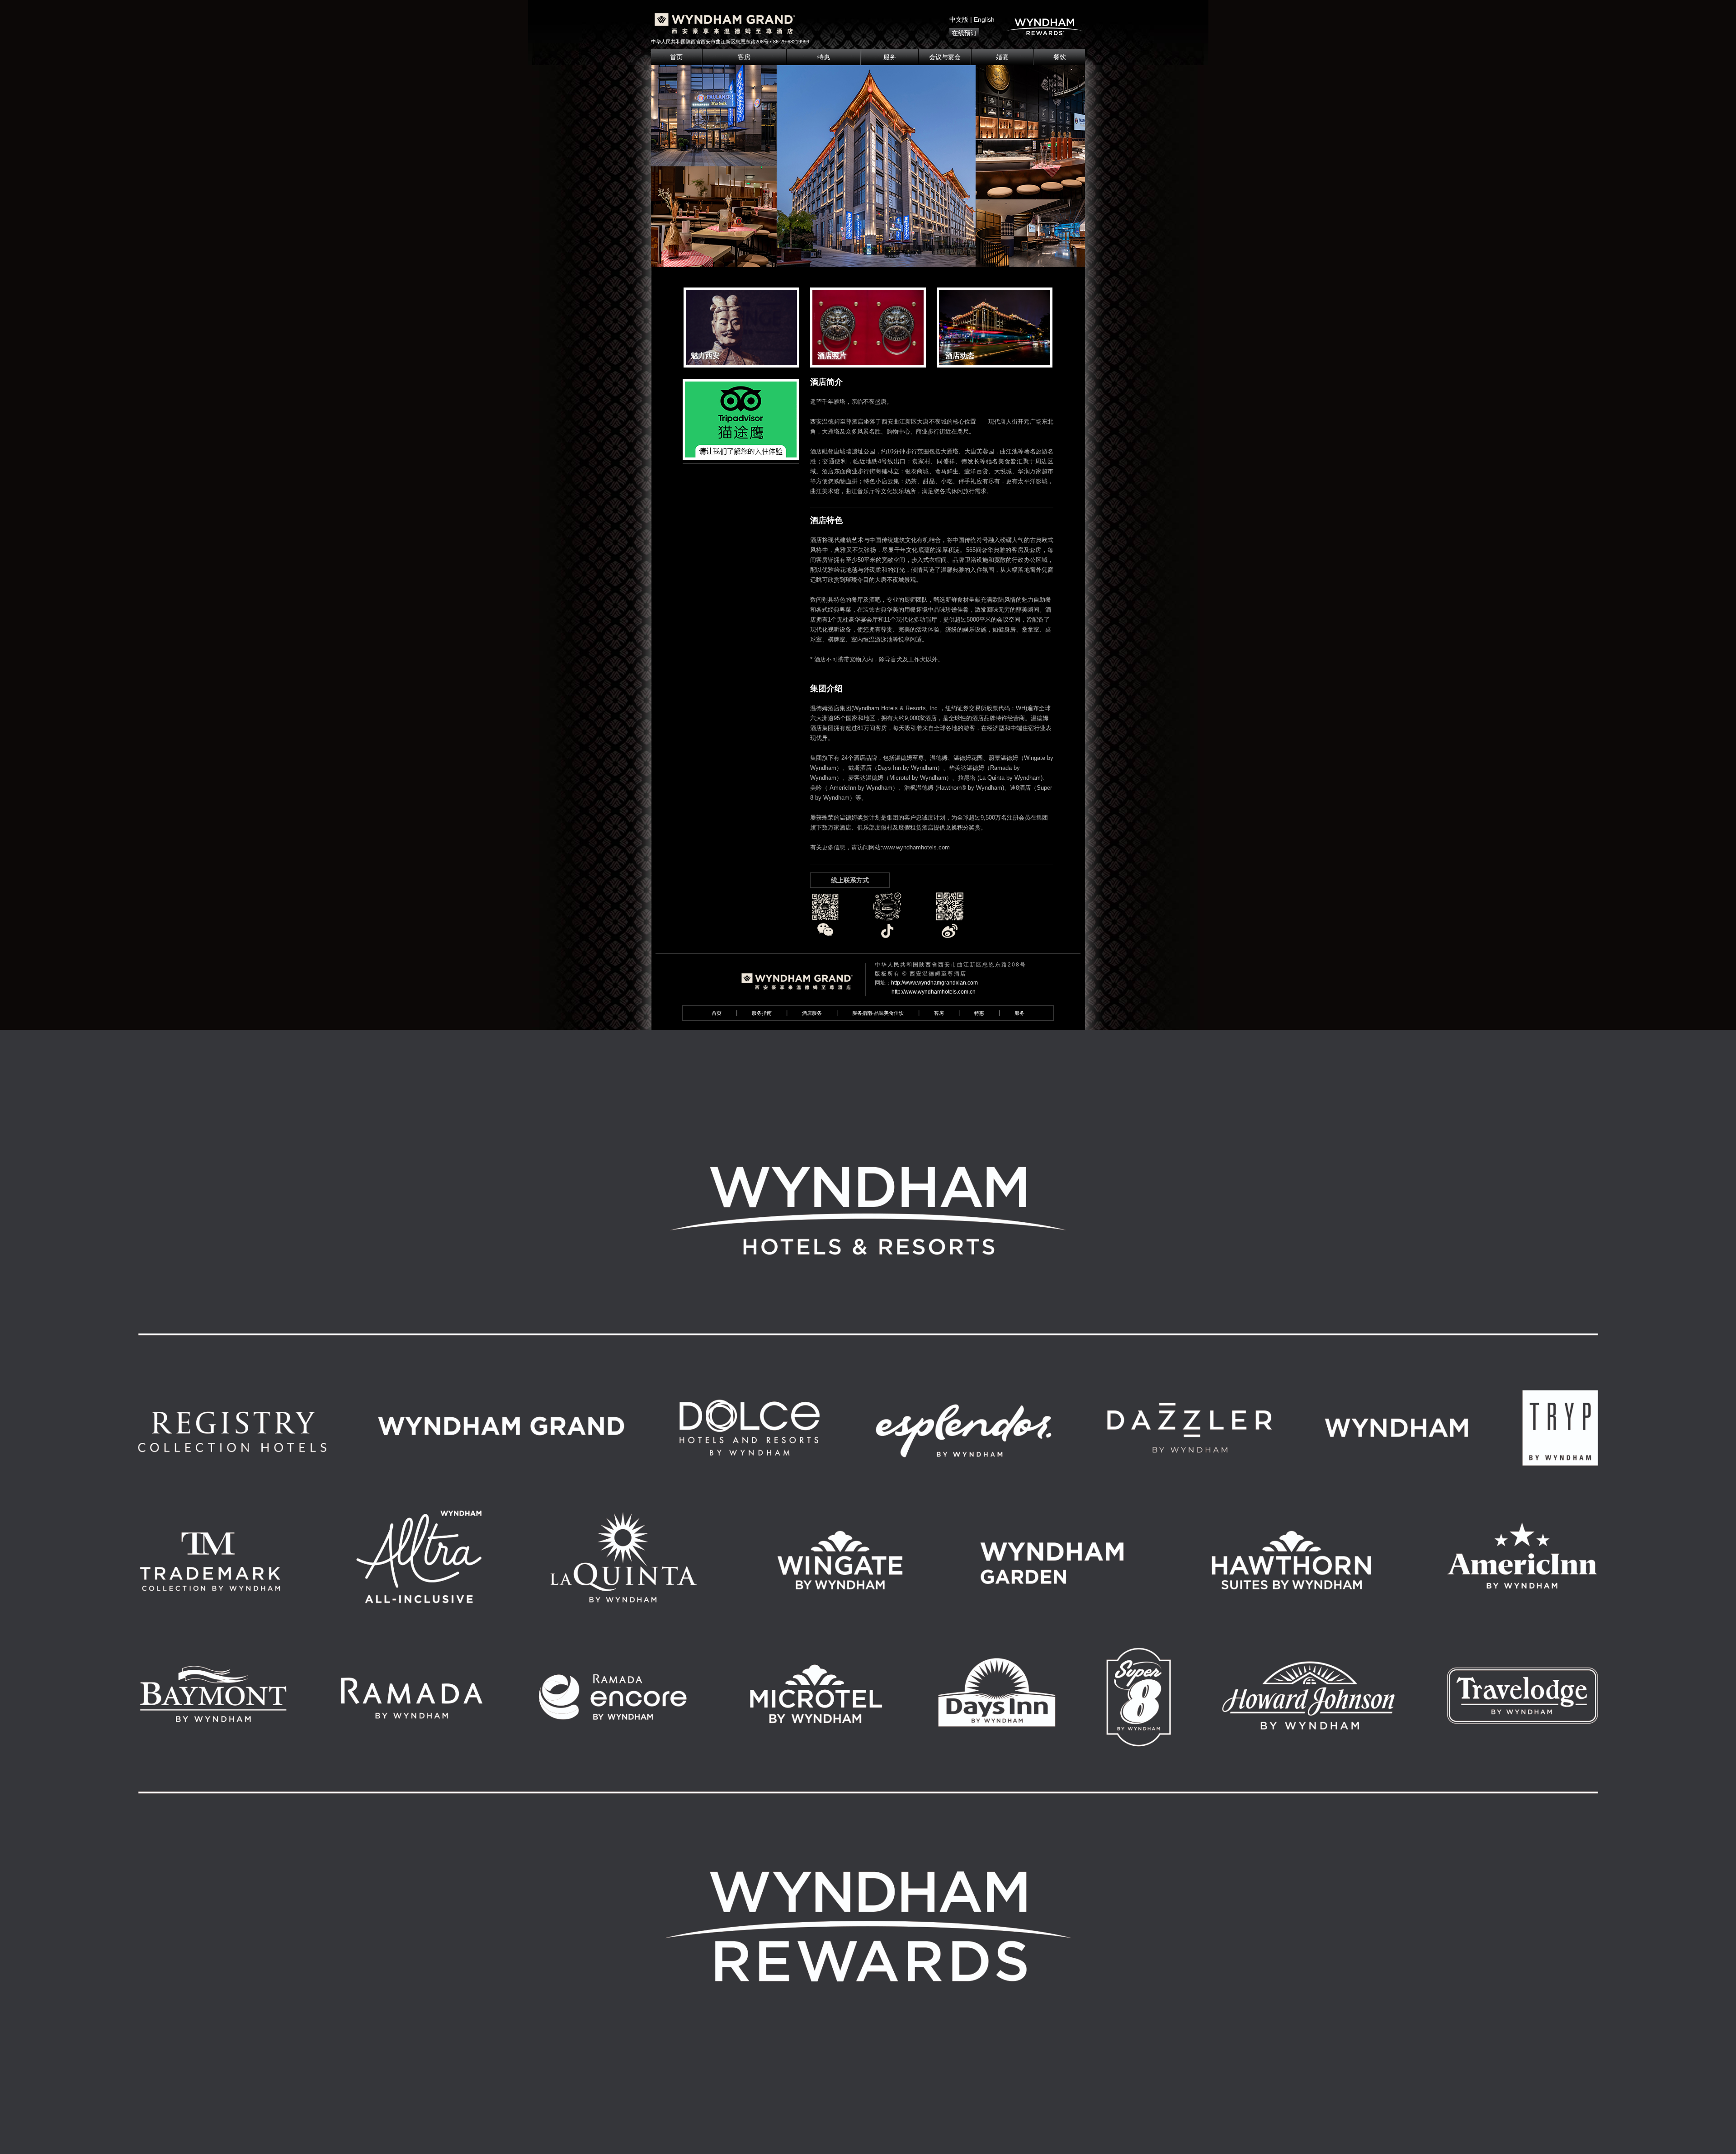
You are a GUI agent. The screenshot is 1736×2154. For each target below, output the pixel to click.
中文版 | (962, 19)
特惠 (824, 57)
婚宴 (1002, 57)
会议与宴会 (945, 57)
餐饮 (1060, 57)
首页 (676, 57)
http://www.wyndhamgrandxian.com (934, 983)
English (984, 19)
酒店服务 (812, 1013)
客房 (744, 57)
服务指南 (762, 1013)
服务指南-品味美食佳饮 (878, 1013)
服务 (890, 57)
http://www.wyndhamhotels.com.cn (934, 992)
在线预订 (964, 33)
